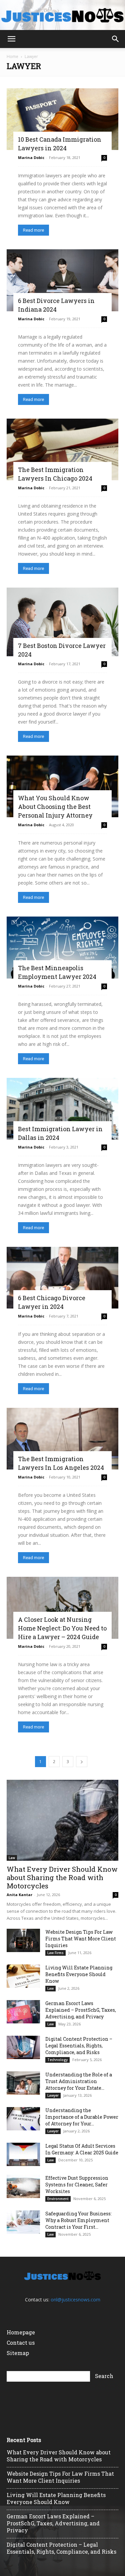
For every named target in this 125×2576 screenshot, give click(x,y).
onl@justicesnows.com (75, 2300)
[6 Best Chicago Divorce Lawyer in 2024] (62, 1278)
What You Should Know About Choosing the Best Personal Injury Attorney (55, 807)
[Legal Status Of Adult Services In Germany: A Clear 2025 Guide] (23, 2154)
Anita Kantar (19, 1895)
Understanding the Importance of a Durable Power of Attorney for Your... (82, 2117)
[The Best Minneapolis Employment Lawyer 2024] (62, 947)
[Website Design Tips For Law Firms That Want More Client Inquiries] (23, 1940)
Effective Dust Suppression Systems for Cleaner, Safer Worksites (77, 2185)
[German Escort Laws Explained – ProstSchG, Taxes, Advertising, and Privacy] (23, 2012)
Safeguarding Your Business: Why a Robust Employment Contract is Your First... (78, 2220)
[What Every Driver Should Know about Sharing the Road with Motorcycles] (62, 1820)
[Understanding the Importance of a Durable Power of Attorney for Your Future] (23, 2119)
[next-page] (82, 1762)
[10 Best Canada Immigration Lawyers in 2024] (62, 119)
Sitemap (18, 2353)
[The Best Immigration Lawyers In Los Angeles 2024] (62, 1439)
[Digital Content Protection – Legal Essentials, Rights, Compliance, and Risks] (23, 2047)
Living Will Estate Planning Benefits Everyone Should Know (79, 1974)
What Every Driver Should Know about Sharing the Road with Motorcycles (62, 1877)
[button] (11, 39)
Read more (33, 230)
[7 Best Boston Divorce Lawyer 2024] (62, 622)
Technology (57, 2060)
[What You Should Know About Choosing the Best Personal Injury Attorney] (62, 786)
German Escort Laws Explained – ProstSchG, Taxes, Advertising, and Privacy (81, 2010)
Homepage (21, 2332)
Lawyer (53, 2095)
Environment (58, 2199)
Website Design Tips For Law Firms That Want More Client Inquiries (81, 1939)
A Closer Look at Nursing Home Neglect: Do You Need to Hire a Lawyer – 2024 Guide (62, 1628)
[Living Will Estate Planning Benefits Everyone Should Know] (23, 1976)
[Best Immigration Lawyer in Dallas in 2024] (62, 1109)
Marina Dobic (31, 157)
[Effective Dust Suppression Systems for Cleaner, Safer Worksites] (23, 2186)
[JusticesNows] (62, 15)
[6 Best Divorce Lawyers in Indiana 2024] (62, 280)
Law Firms (55, 1953)
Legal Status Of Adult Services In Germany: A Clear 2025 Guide (82, 2149)
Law (12, 1858)
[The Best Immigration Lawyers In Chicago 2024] (62, 449)
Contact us (21, 2343)
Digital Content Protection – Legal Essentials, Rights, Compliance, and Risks (79, 2046)
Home (12, 56)
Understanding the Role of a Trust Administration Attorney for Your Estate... (79, 2081)
